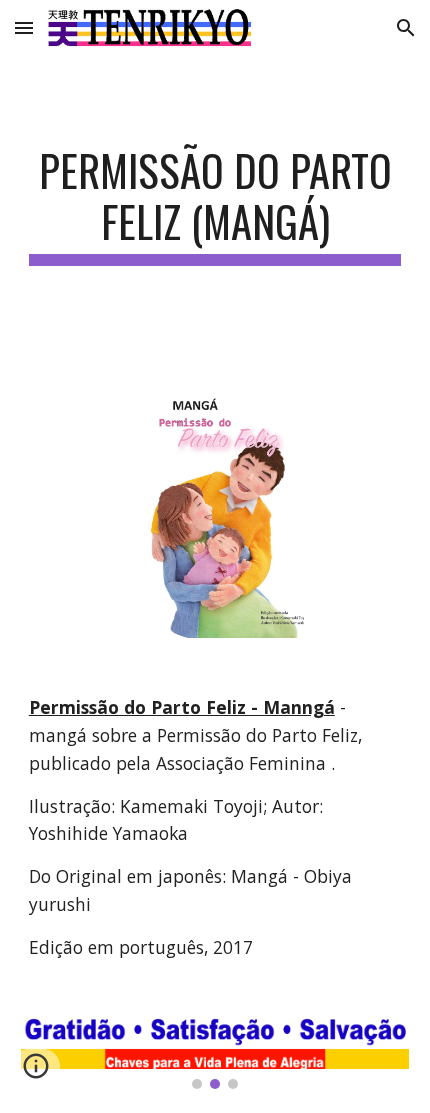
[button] (24, 27)
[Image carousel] (215, 1053)
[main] (215, 205)
